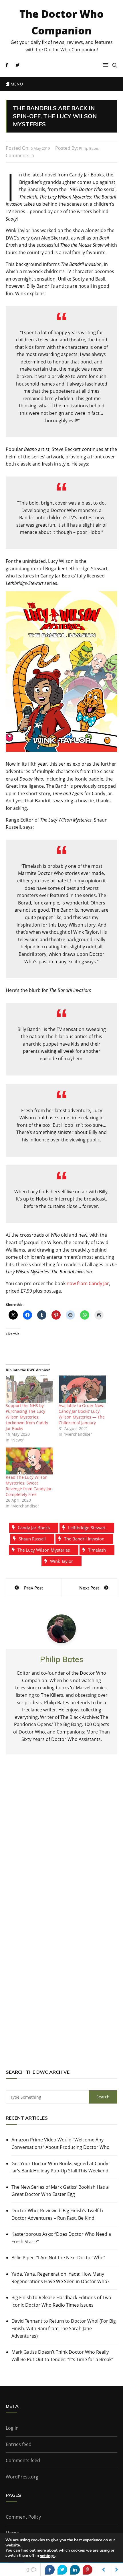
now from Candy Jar (88, 1283)
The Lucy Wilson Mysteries (44, 1550)
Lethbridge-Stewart (87, 1528)
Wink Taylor (61, 1561)
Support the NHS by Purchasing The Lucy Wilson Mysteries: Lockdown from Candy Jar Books (27, 1417)
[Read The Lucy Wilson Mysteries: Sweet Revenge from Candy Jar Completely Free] (29, 1461)
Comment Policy (23, 2517)
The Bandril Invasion (84, 1539)
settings (47, 2556)
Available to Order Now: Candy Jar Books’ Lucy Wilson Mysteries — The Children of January (82, 1414)
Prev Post (34, 1588)
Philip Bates (89, 148)
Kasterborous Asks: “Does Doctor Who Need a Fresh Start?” (61, 2238)
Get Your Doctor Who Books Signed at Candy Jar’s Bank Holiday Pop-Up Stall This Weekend (60, 2167)
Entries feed (19, 2444)
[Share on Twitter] (62, 2570)
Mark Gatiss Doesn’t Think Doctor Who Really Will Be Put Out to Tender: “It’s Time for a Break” (62, 2356)
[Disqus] (61, 1843)
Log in (12, 2428)
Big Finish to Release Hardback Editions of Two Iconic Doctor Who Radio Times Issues (61, 2301)
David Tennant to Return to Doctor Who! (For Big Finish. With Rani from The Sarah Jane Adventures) (64, 2328)
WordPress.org (22, 2477)
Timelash (97, 1550)
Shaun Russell (32, 1539)
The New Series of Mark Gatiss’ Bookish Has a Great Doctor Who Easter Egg (60, 2191)
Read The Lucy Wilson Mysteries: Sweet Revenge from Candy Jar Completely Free (29, 1486)
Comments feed (23, 2460)
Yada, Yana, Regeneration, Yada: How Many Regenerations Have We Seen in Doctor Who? (60, 2278)
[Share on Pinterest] (88, 2570)
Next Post (89, 1588)
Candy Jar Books (34, 1528)
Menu (16, 84)
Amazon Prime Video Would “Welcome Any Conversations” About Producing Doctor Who (60, 2143)
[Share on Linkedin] (75, 2570)
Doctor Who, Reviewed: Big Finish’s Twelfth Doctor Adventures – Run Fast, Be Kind (57, 2214)
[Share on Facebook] (50, 2570)
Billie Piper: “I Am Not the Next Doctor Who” (58, 2258)
